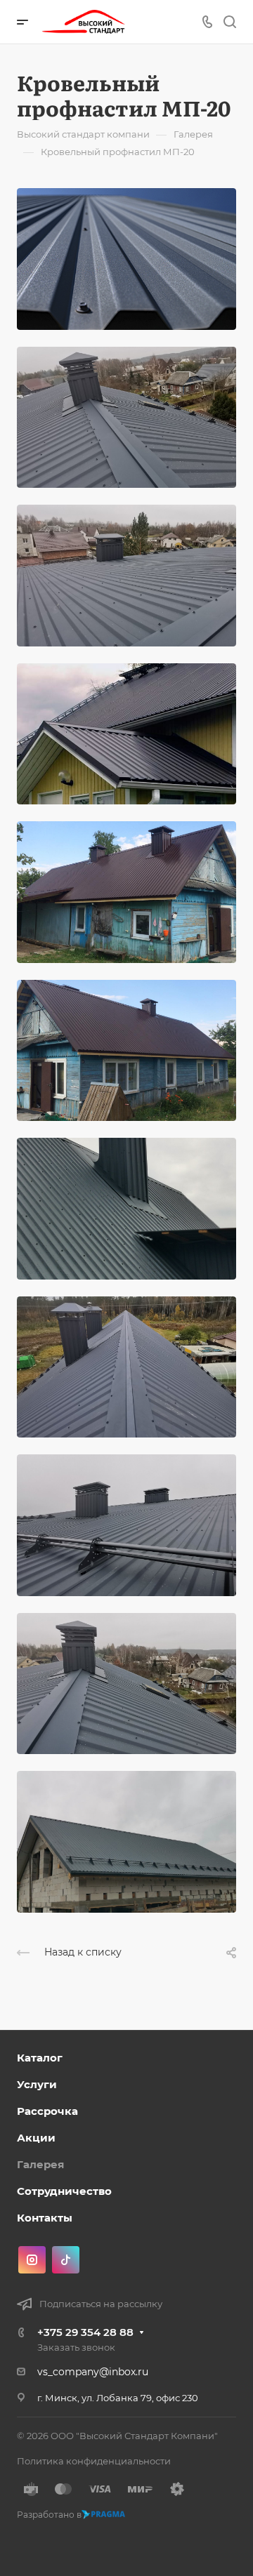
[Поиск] (229, 22)
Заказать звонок (76, 2347)
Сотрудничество (64, 2191)
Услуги (37, 2084)
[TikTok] (66, 2260)
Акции (36, 2138)
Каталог (40, 2058)
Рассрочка (47, 2111)
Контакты (45, 2218)
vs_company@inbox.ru (93, 2372)
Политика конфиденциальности (94, 2461)
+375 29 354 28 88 (85, 2332)
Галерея (40, 2164)
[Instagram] (32, 2260)
